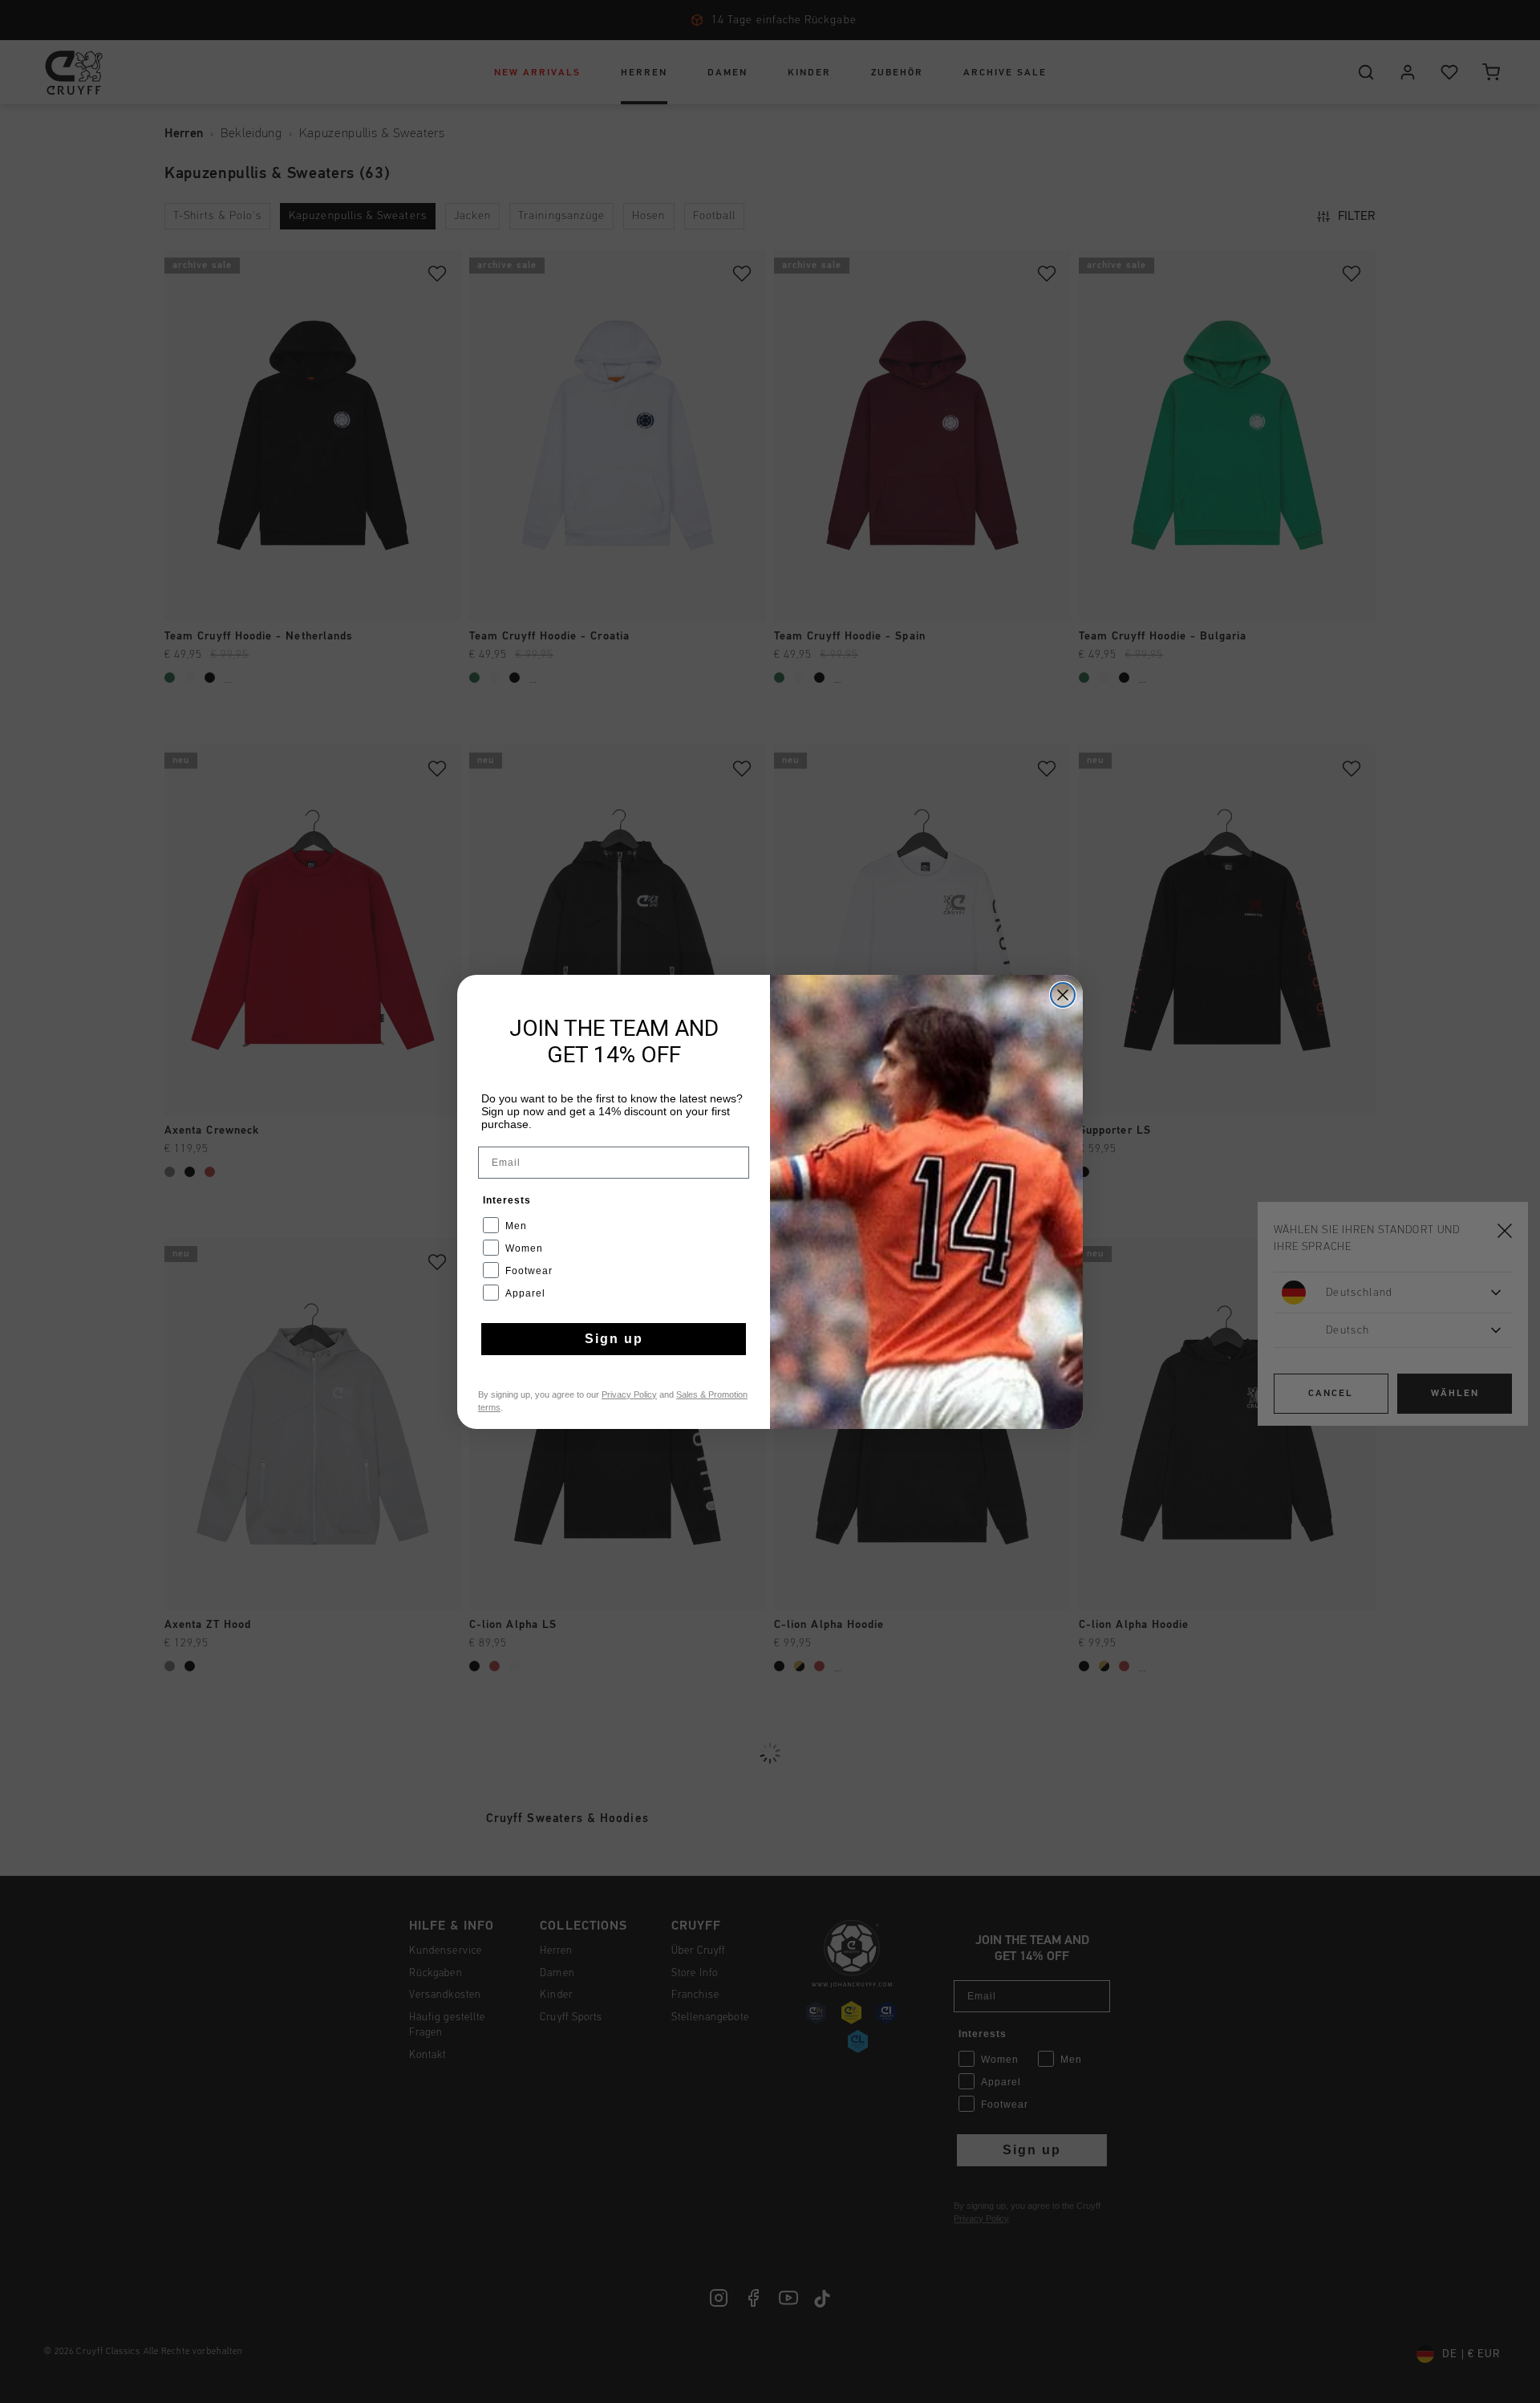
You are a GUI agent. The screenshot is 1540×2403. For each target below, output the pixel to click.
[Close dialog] (1063, 995)
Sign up (614, 1339)
